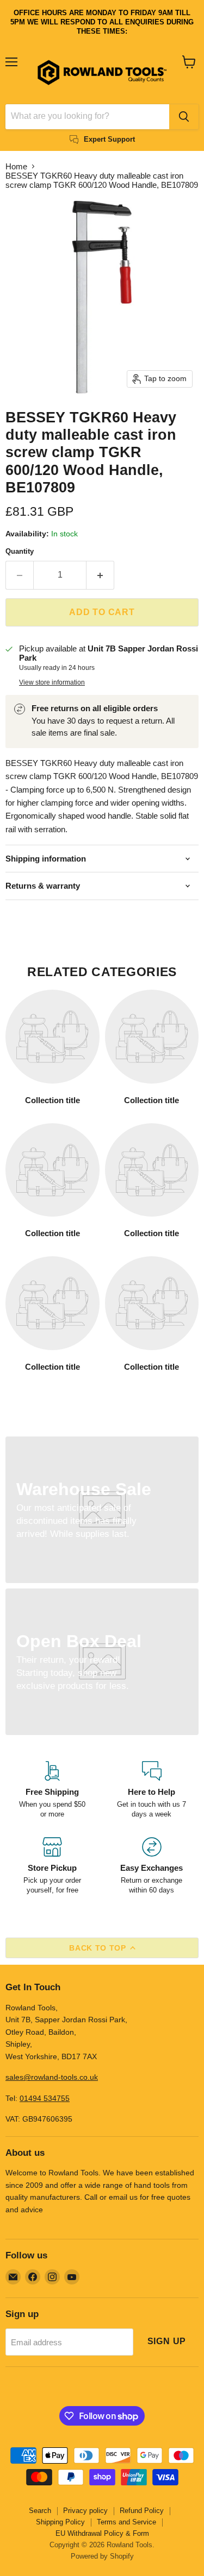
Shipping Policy (60, 2522)
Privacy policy (85, 2511)
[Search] (184, 117)
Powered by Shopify (102, 2556)
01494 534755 (45, 2098)
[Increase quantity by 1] (100, 575)
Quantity (20, 551)
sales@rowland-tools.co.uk (52, 2077)
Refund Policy (142, 2511)
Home (16, 166)
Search (40, 2511)
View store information (52, 682)
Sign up (167, 2341)
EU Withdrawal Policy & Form (102, 2533)
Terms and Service (126, 2522)
